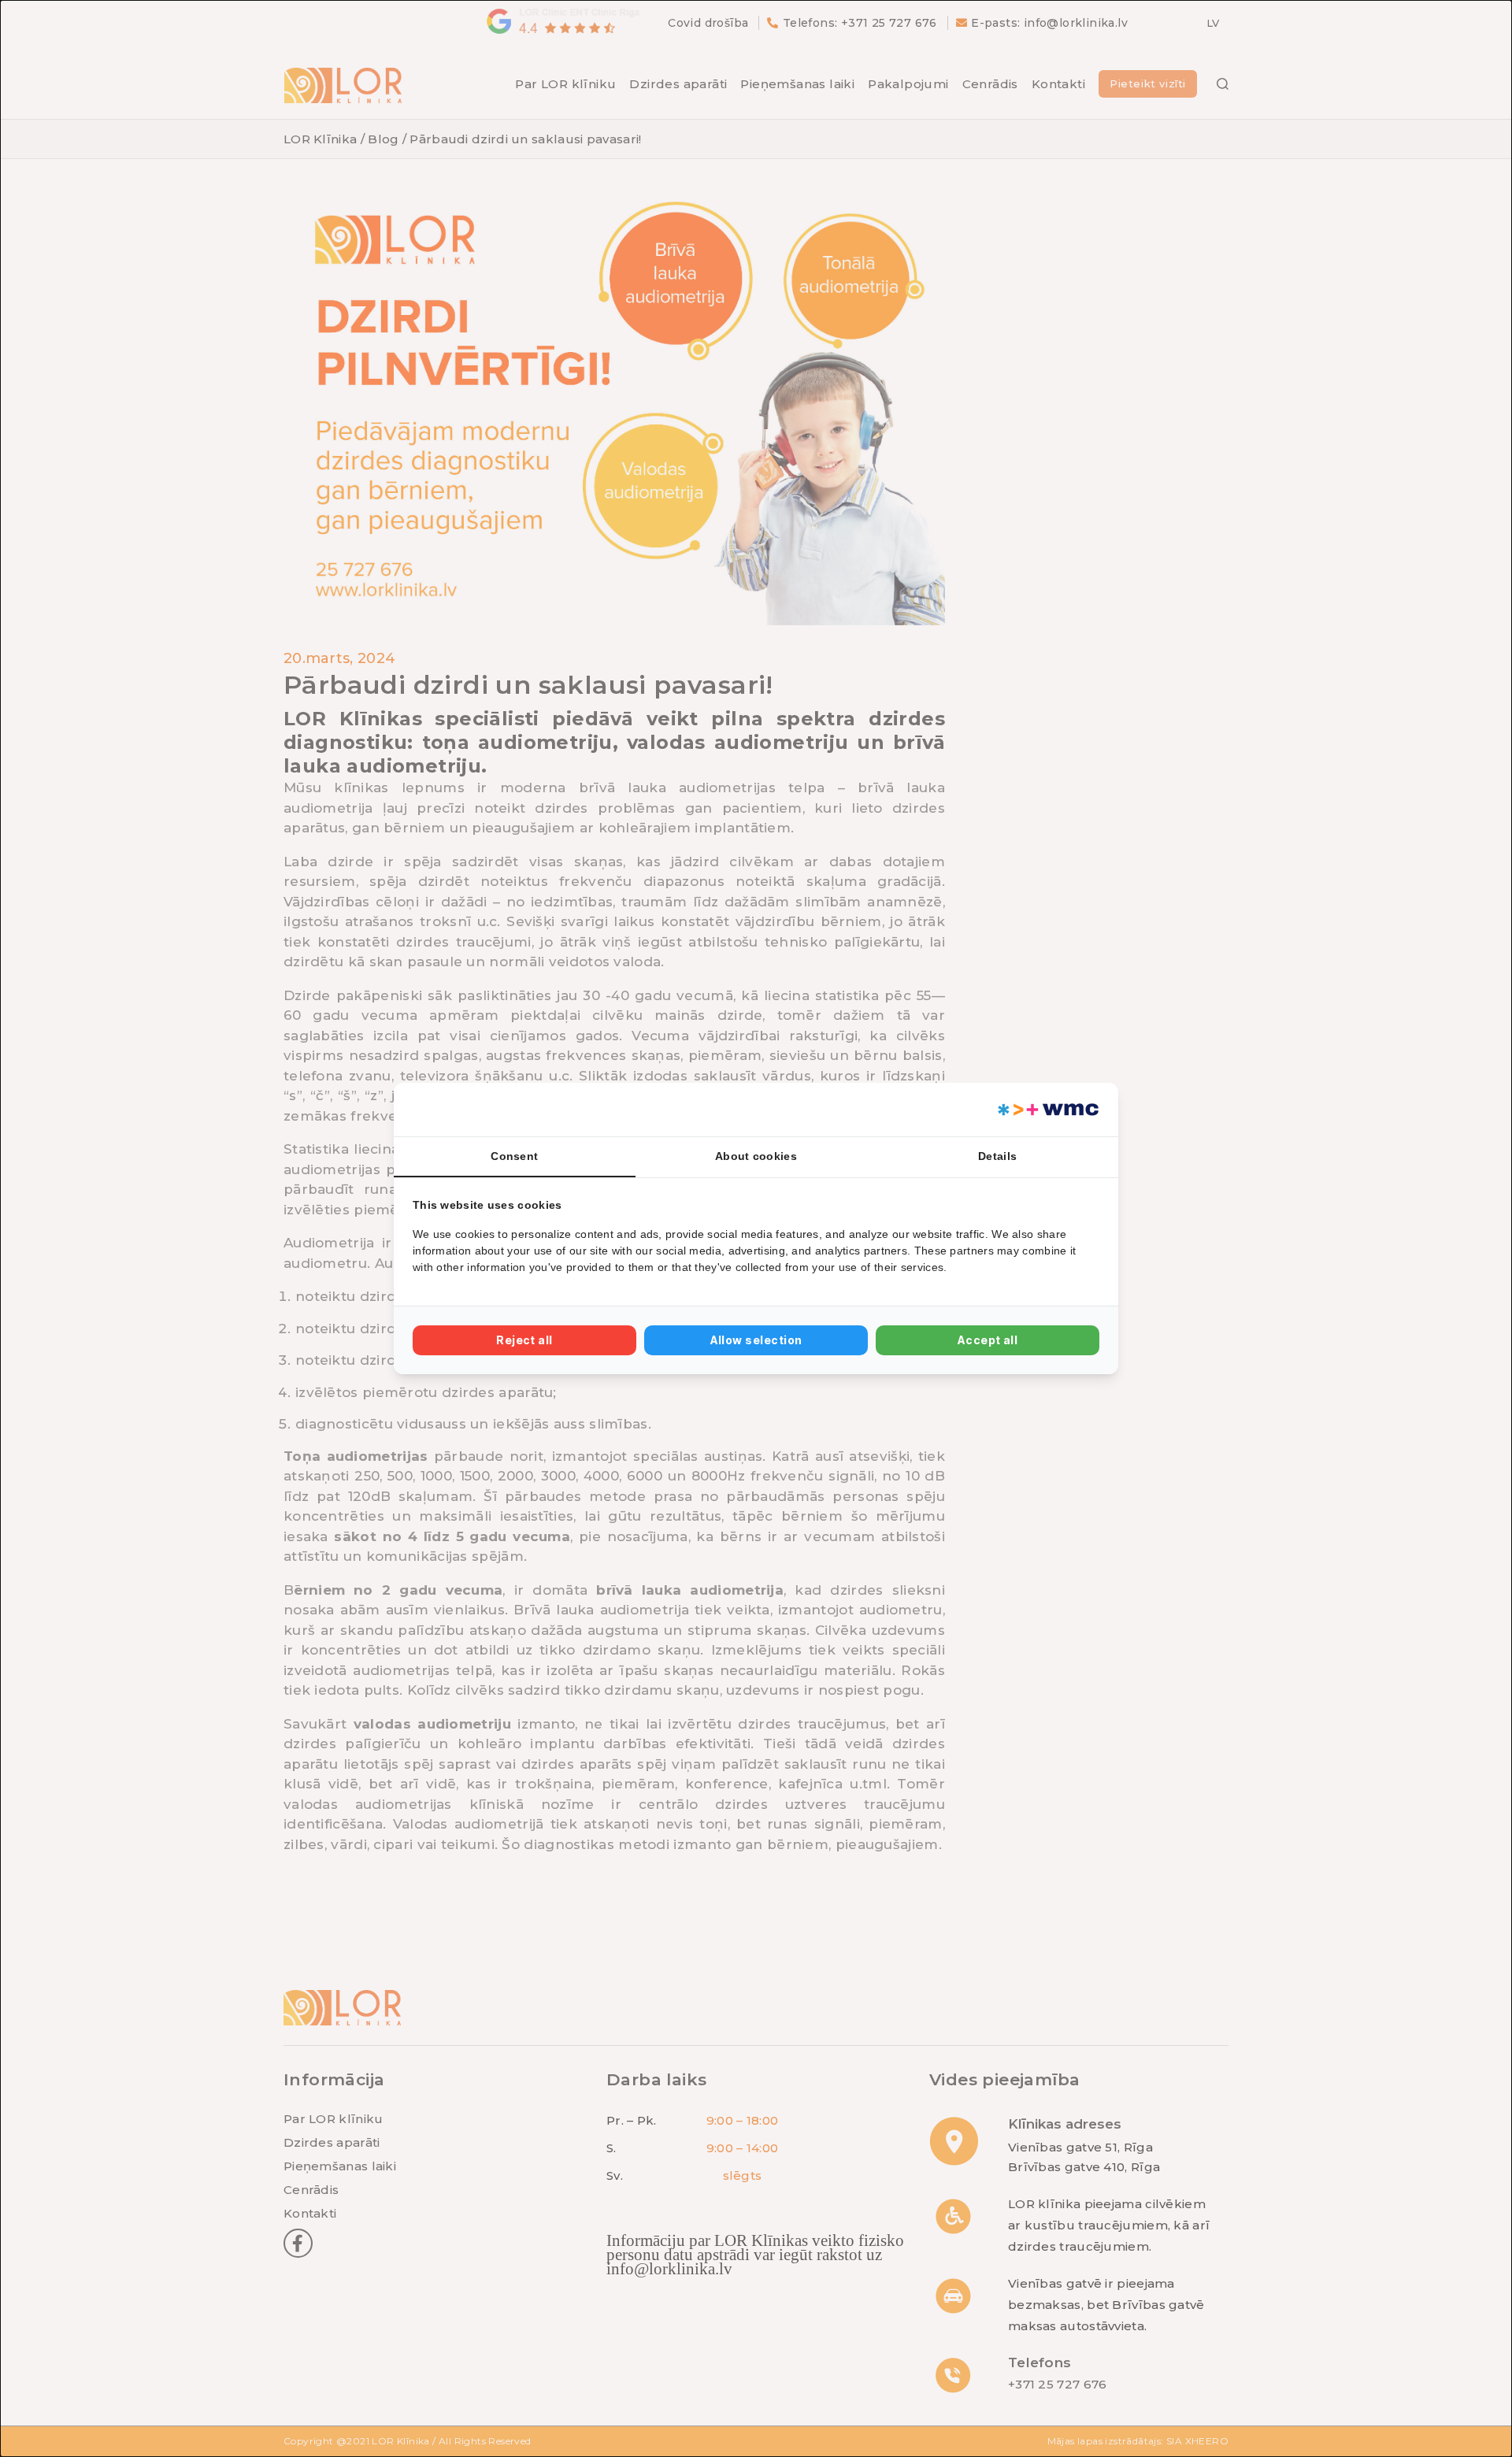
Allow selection (756, 1340)
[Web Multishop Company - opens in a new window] (1047, 1110)
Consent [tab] (514, 1156)
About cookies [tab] (756, 1156)
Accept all (988, 1340)
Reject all (524, 1340)
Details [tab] (997, 1156)
